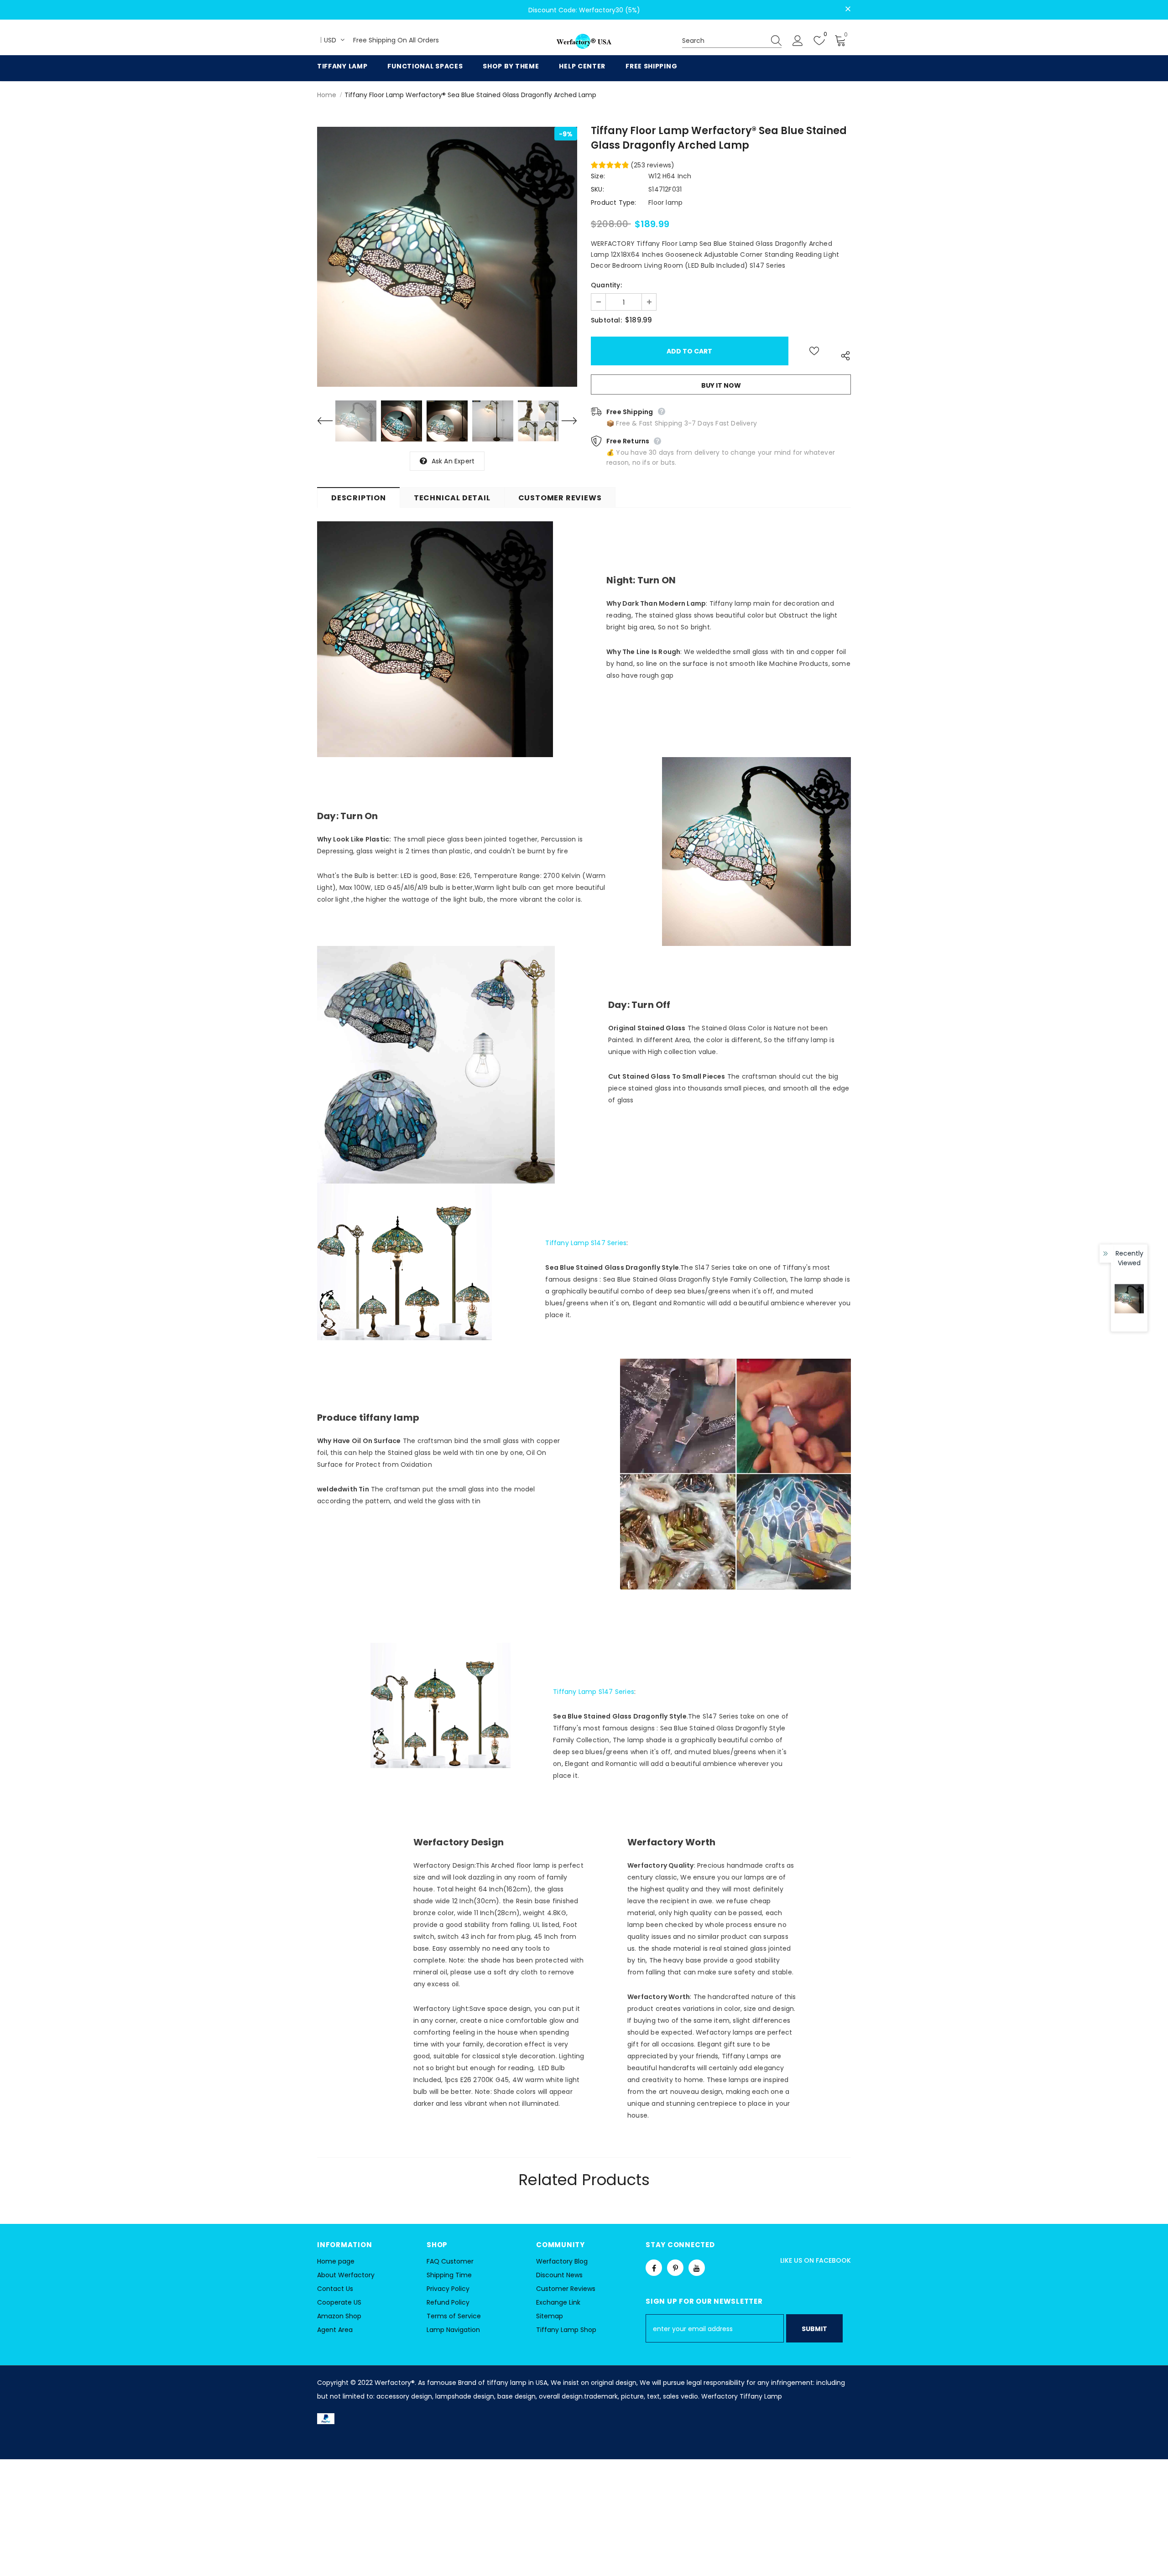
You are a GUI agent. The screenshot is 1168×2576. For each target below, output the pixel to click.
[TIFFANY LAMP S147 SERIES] (441, 1712)
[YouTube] (697, 2268)
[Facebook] (654, 2268)
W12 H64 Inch (670, 176)
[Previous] (331, 421)
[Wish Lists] (814, 351)
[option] (447, 257)
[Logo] (584, 42)
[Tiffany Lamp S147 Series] (404, 1271)
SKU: (597, 189)
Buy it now (721, 385)
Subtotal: (606, 320)
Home (327, 95)
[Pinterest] (675, 2268)
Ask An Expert (453, 461)
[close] (848, 9)
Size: (598, 176)
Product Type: (614, 203)
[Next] (563, 421)
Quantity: (606, 285)
